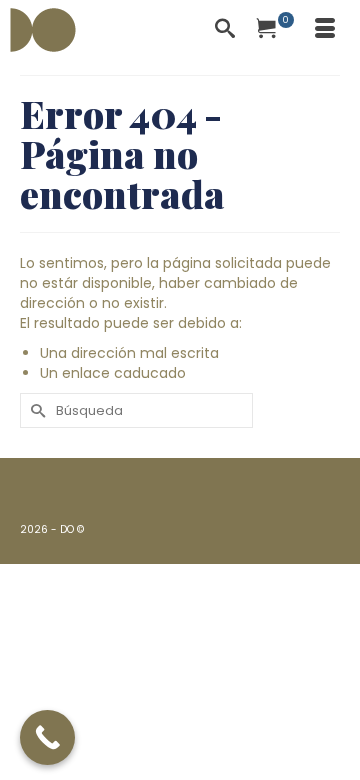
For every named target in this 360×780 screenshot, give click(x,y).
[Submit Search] (35, 410)
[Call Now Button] (47, 737)
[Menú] (325, 30)
